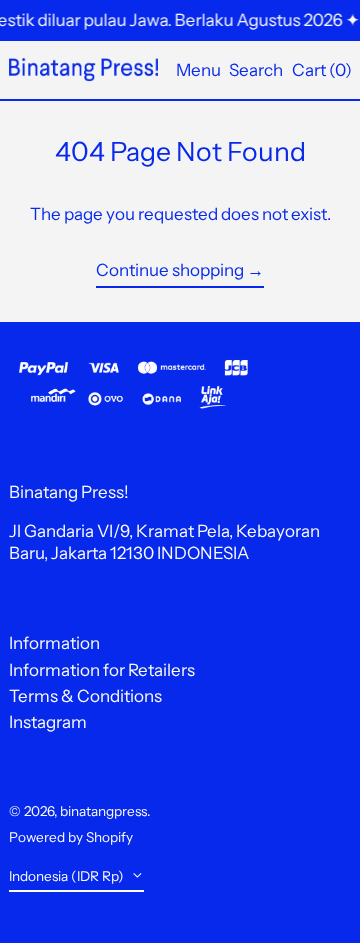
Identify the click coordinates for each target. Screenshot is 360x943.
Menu (198, 70)
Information (54, 643)
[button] (256, 69)
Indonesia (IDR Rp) (68, 876)
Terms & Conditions (85, 696)
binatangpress (103, 811)
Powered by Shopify (71, 837)
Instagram (48, 722)
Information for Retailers (102, 670)
